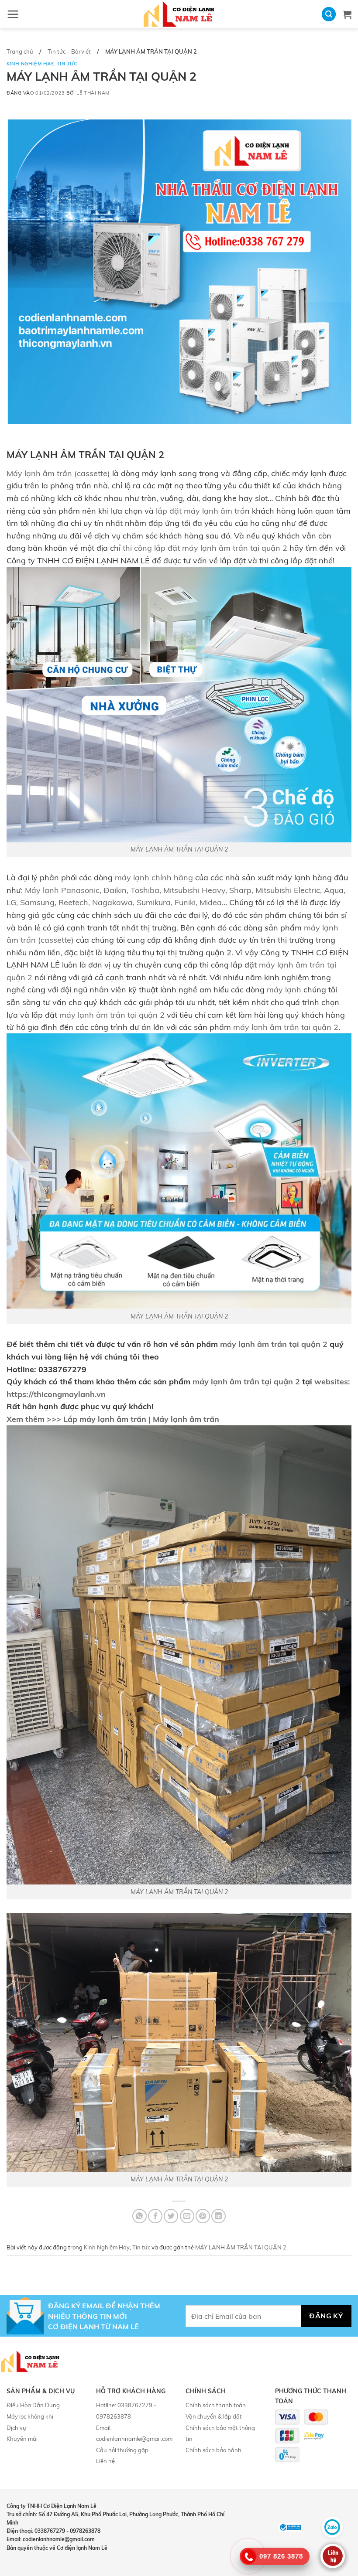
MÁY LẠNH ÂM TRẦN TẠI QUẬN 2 (179, 849)
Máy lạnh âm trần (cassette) (58, 473)
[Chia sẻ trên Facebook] (155, 2216)
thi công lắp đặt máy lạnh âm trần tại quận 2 (205, 548)
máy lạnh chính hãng (154, 877)
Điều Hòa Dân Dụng (33, 2405)
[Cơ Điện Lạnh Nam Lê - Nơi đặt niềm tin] (179, 14)
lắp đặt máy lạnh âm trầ (200, 511)
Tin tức (67, 64)
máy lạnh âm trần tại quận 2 (112, 1015)
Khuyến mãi (22, 2439)
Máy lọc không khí (30, 2416)
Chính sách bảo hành (213, 2450)
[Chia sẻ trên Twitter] (171, 2216)
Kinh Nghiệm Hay (30, 64)
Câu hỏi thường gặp (122, 2450)
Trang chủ (20, 51)
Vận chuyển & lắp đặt (214, 2416)
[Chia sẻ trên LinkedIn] (219, 2216)
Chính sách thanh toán (216, 2405)
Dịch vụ (16, 2428)
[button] (13, 14)
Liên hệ (105, 2461)
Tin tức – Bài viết (69, 51)
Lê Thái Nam (93, 93)
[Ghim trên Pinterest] (203, 2216)
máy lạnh (284, 989)
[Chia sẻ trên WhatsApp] (139, 2216)
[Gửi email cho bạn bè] (187, 2216)
